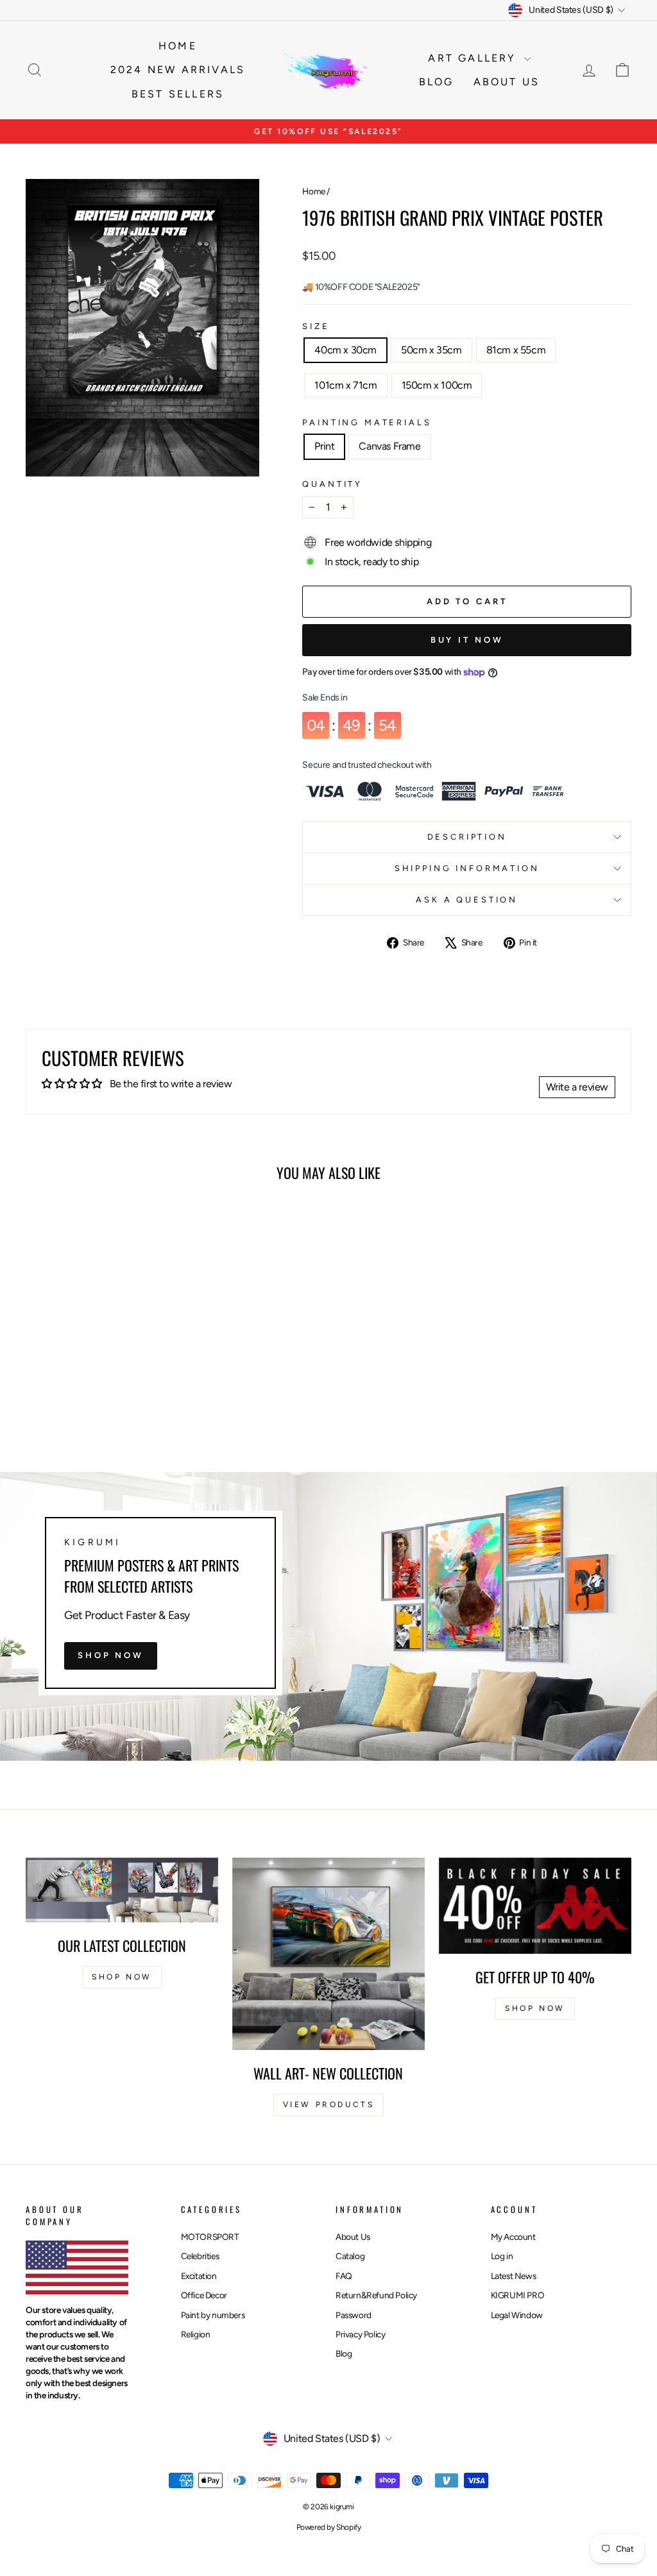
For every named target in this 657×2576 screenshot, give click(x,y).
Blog (437, 82)
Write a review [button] (577, 1087)
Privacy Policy (360, 2334)
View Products (329, 2105)
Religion (196, 2334)
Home (178, 46)
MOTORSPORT (210, 2237)
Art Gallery (474, 58)
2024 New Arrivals (178, 70)
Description (467, 837)
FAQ (344, 2276)
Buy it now (467, 640)
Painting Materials (367, 422)
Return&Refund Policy (376, 2295)
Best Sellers (178, 94)
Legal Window (517, 2315)
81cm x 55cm (516, 350)
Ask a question (467, 900)
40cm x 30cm (346, 350)
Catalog (350, 2256)
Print (324, 446)
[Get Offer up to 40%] (535, 1906)
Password (354, 2315)
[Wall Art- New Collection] (328, 1954)
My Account (513, 2237)
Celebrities (200, 2256)
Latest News (514, 2276)
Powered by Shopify (329, 2527)
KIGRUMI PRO (518, 2295)
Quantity (332, 484)
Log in (502, 2256)
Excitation (199, 2276)
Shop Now (111, 1655)
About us (507, 82)
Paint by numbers (213, 2315)
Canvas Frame (389, 446)
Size (316, 326)
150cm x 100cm (437, 385)
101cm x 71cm (346, 385)
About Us (353, 2237)
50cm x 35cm (431, 350)
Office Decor (204, 2295)
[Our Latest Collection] (122, 1890)
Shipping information (467, 868)
